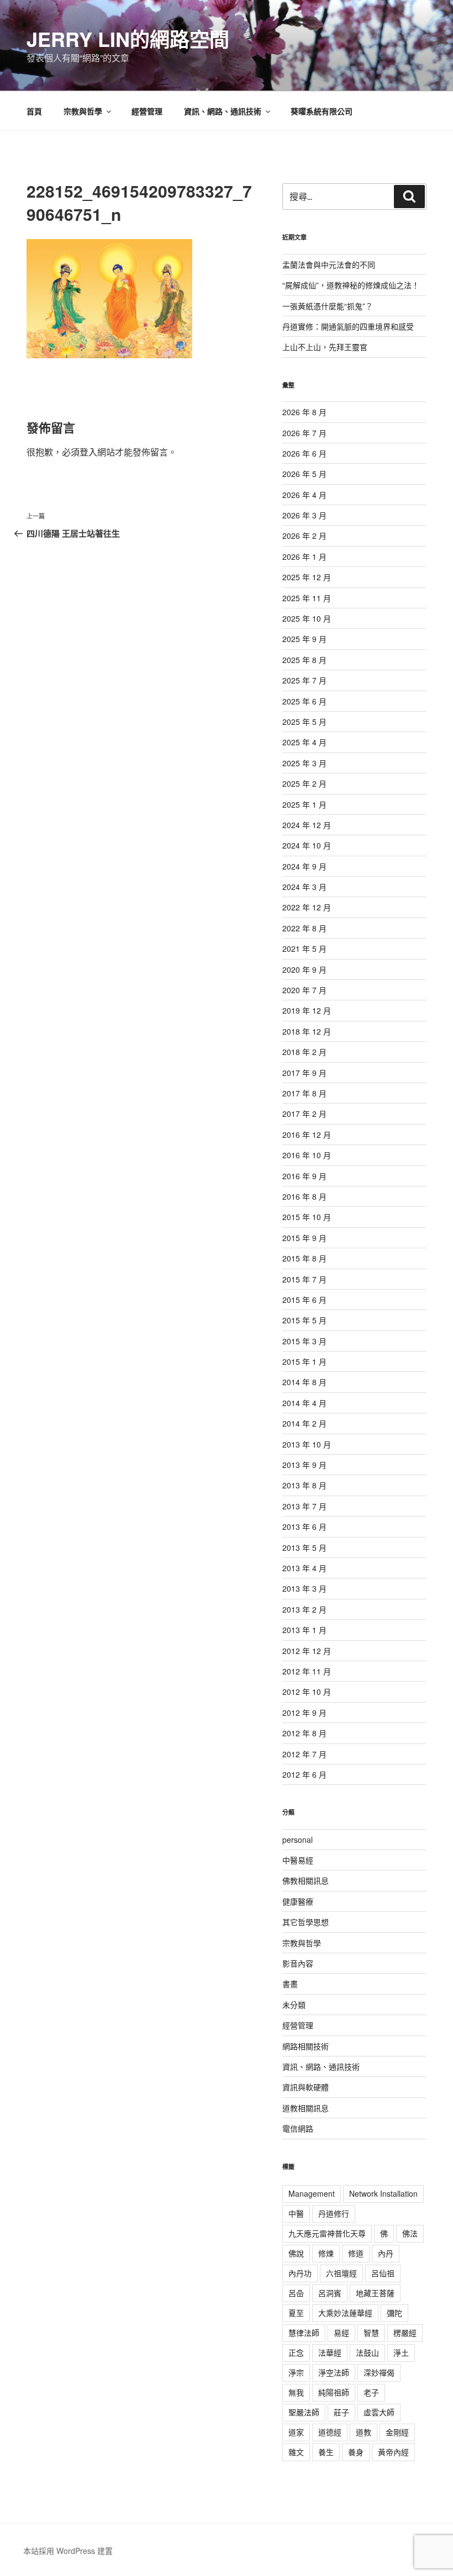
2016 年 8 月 (304, 1196)
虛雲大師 (379, 2412)
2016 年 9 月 (304, 1176)
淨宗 (296, 2372)
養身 (356, 2452)
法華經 (330, 2352)
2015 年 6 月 (304, 1300)
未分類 (294, 2005)
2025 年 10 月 (307, 618)
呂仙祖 (383, 2273)
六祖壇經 (341, 2273)
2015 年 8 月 (304, 1258)
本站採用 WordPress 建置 (68, 2551)
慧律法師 (304, 2333)
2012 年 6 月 (304, 1774)
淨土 (401, 2352)
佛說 (296, 2253)
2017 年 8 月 (304, 1093)
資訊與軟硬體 (305, 2087)
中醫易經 (298, 1860)
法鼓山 (367, 2352)
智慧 (371, 2333)
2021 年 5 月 (304, 948)
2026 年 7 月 (304, 433)
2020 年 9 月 (304, 969)
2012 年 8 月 (304, 1733)
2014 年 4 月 (304, 1403)
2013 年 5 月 (304, 1547)
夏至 (296, 2313)
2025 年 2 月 (304, 783)
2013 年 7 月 (304, 1506)
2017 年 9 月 (304, 1073)
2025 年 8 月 (304, 660)
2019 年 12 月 (307, 1010)
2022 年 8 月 (304, 928)
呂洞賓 (330, 2293)
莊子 (341, 2412)
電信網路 (298, 2128)
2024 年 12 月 (307, 825)
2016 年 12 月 (307, 1135)
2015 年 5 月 (304, 1320)
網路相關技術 (305, 2046)
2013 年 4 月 (304, 1568)
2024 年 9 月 (304, 866)
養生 (326, 2452)
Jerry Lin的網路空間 (128, 39)
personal (297, 1840)
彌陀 (394, 2313)
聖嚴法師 (304, 2412)
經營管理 (147, 111)
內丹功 (300, 2273)
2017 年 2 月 (304, 1114)
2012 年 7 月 (304, 1754)
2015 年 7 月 (304, 1279)
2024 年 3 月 (304, 887)
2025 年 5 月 (304, 722)
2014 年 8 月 (304, 1382)
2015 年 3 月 (304, 1341)
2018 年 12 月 (307, 1031)
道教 (364, 2432)
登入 (88, 452)
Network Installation (383, 2193)
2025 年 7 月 (304, 680)
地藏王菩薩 (375, 2293)
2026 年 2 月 (304, 536)
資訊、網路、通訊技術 (223, 111)
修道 (356, 2253)
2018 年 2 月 (304, 1052)
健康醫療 (298, 1901)
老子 (371, 2392)
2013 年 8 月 (304, 1485)
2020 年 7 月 (304, 990)
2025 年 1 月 (304, 804)
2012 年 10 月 (307, 1692)
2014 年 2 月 (304, 1423)
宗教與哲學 (83, 111)
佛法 (410, 2233)
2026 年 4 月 (304, 495)
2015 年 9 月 (304, 1238)
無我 (296, 2392)
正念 (296, 2352)
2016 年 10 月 (307, 1155)
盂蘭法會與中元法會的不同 (329, 264)
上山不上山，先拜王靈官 (325, 347)
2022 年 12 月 (307, 907)
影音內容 (298, 1963)
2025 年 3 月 (304, 763)
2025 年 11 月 (307, 598)
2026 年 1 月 (304, 556)
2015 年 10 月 (307, 1217)
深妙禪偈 (379, 2372)
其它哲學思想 (305, 1922)
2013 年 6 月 (304, 1526)
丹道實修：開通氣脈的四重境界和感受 (348, 326)
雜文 (296, 2452)
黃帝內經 (393, 2452)
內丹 (386, 2253)
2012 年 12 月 (307, 1651)
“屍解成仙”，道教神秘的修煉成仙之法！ (351, 285)
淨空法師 (334, 2372)
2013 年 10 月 (307, 1444)
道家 (296, 2432)
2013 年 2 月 (304, 1609)
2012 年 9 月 (304, 1713)
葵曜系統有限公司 (322, 111)
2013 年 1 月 (304, 1630)
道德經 (330, 2432)
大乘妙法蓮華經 (345, 2313)
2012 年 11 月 (307, 1671)
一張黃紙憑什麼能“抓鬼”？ (328, 306)
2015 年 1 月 (304, 1361)
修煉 (326, 2253)
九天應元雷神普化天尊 (327, 2233)
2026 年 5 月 (304, 474)
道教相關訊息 (305, 2108)
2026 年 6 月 (304, 453)
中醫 (296, 2213)
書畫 (290, 1984)
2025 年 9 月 (304, 639)
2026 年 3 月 (304, 515)
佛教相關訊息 (305, 1880)
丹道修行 (334, 2213)
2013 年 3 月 (304, 1588)
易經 (341, 2333)
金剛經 (397, 2432)
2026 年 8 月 (304, 412)
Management (312, 2193)
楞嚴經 (405, 2333)
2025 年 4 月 (304, 742)
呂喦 (296, 2293)
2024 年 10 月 (307, 845)
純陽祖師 (334, 2392)
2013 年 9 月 (304, 1465)
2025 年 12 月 (307, 577)
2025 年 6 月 (304, 701)
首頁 (34, 111)
